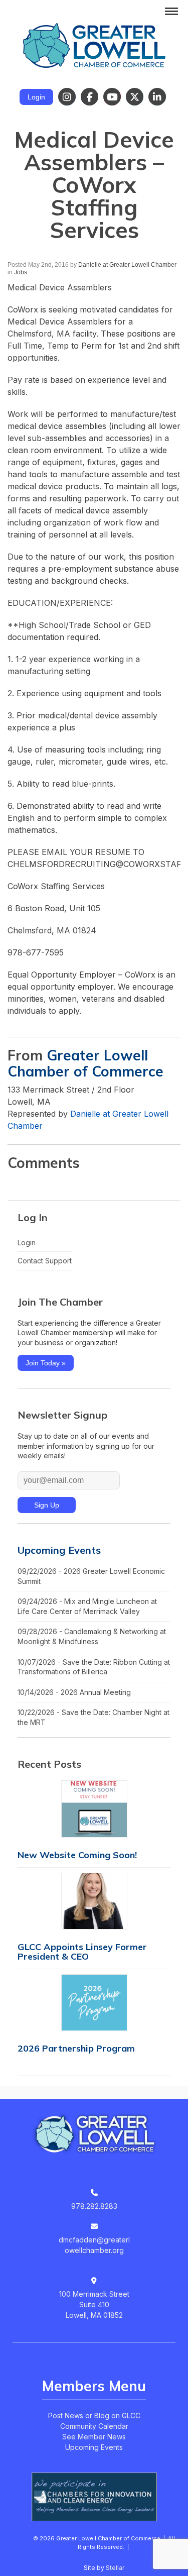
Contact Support (45, 1261)
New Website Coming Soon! (77, 1855)
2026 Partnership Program (76, 2048)
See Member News (94, 2437)
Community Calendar (94, 2426)
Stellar (115, 2568)
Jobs (21, 272)
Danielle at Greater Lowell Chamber (127, 265)
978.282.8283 (94, 2206)
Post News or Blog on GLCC (94, 2416)
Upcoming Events (59, 1550)
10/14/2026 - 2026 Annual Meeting (74, 1692)
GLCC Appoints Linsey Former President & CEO (82, 1952)
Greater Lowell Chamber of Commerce (85, 1063)
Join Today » (46, 1363)
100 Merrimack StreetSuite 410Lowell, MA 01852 (94, 2304)
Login (36, 97)
